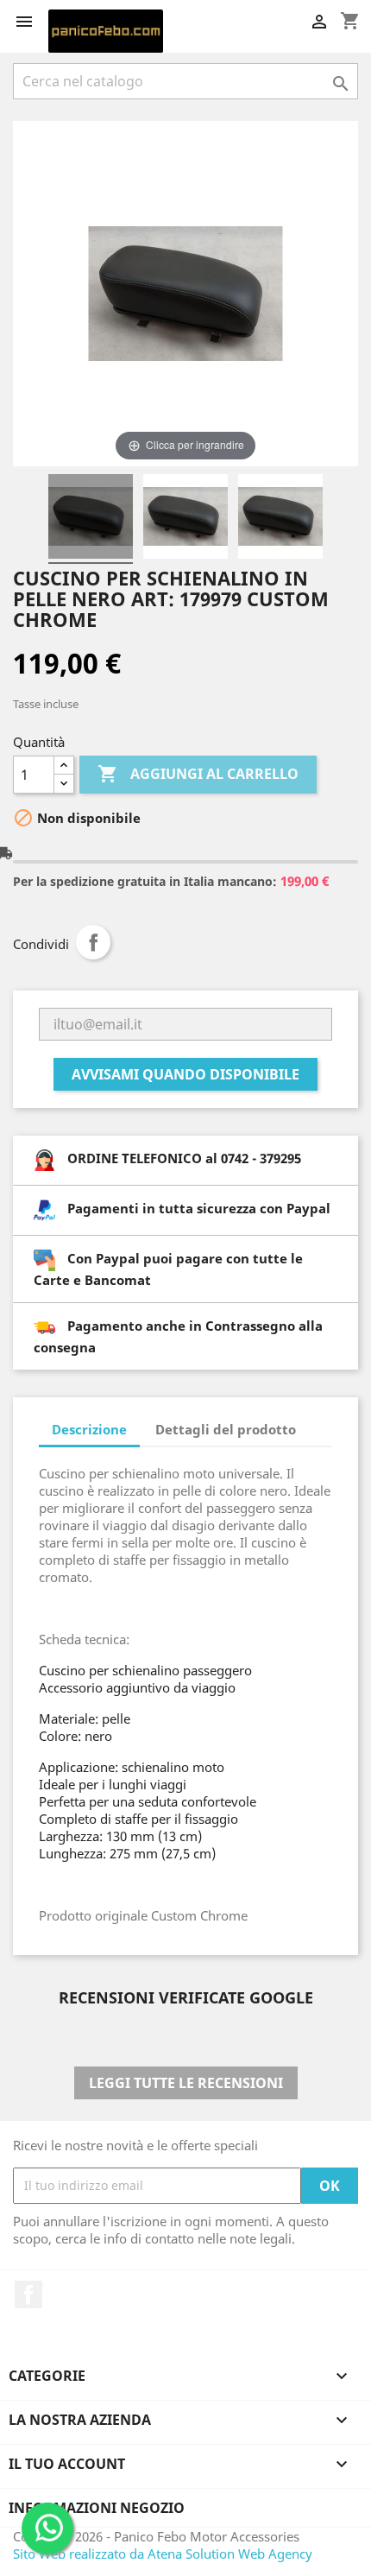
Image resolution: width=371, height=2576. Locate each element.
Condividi (93, 942)
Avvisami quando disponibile (185, 1074)
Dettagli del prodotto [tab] (226, 1429)
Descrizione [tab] (89, 1429)
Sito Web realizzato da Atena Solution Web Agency (163, 2554)
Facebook (28, 2294)
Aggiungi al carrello (198, 774)
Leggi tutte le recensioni (186, 2083)
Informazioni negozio (97, 2508)
